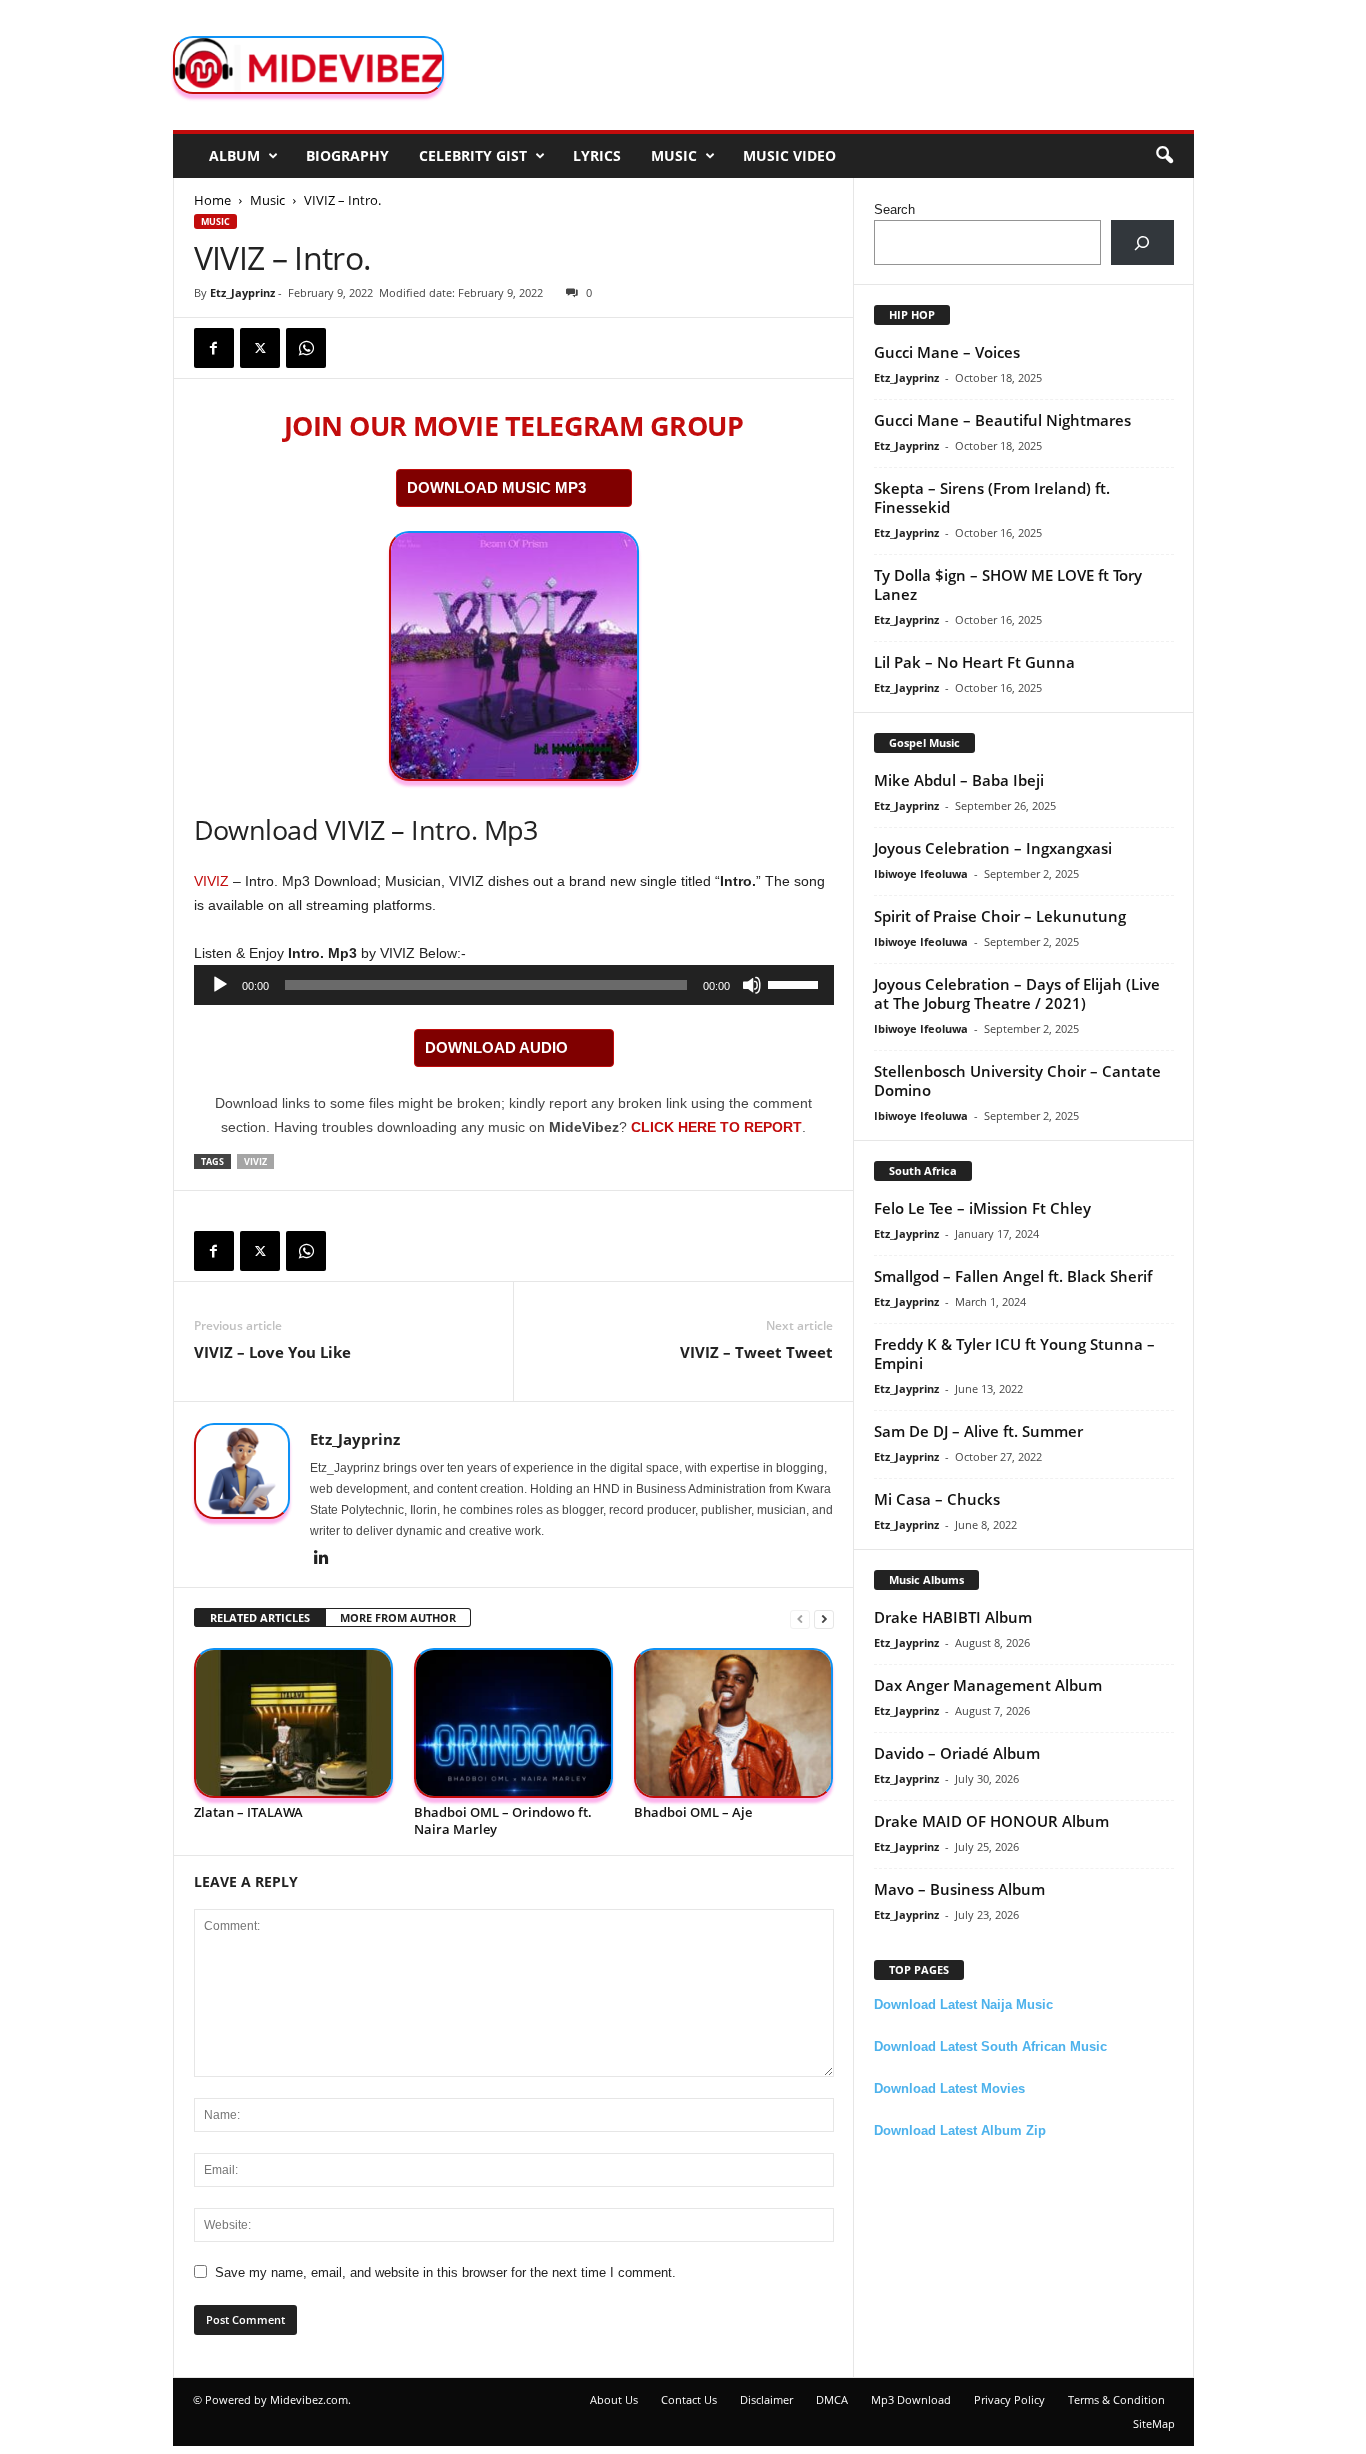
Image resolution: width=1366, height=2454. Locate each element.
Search (894, 209)
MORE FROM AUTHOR (398, 1617)
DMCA (832, 2399)
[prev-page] (800, 1618)
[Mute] (752, 985)
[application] (514, 985)
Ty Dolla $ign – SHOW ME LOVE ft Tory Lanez (1008, 584)
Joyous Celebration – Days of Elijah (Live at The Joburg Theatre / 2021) (1017, 993)
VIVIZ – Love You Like (272, 1352)
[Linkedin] (322, 1559)
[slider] (796, 983)
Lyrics (597, 155)
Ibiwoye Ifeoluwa (921, 873)
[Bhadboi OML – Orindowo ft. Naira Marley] (514, 1723)
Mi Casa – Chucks (937, 1499)
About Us (614, 2399)
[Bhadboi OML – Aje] (734, 1723)
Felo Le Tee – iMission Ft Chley (982, 1208)
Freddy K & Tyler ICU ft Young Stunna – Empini (1014, 1353)
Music (674, 155)
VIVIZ (211, 881)
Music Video (789, 155)
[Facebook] (214, 348)
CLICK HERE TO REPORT (716, 1127)
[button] (1164, 156)
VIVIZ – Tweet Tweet (756, 1352)
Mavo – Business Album (959, 1889)
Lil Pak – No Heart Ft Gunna (974, 662)
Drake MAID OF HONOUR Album (991, 1821)
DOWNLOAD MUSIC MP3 (496, 487)
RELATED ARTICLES (260, 1617)
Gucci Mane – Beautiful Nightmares (1002, 420)
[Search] (1142, 242)
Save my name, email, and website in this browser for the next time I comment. (445, 2272)
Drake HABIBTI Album (953, 1617)
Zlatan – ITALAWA (248, 1812)
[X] (260, 348)
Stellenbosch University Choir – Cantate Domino (1017, 1080)
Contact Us (689, 2399)
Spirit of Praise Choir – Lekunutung (1000, 916)
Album (234, 155)
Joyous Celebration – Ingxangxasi (993, 848)
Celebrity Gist (473, 155)
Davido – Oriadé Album (957, 1753)
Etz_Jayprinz (242, 292)
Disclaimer (766, 2399)
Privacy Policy (1009, 2399)
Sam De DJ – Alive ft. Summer (978, 1431)
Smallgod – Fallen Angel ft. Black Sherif (1013, 1276)
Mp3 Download (911, 2399)
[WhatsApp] (306, 348)
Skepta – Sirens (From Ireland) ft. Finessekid (992, 497)
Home (212, 200)
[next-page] (824, 1618)
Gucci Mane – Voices (947, 352)
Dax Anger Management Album (988, 1685)
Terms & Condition (1116, 2399)
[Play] (220, 985)
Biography (347, 155)
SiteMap (1154, 2423)
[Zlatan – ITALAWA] (294, 1723)
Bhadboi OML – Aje (693, 1812)
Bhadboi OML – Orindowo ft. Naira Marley (503, 1820)
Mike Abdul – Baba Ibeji (959, 780)
